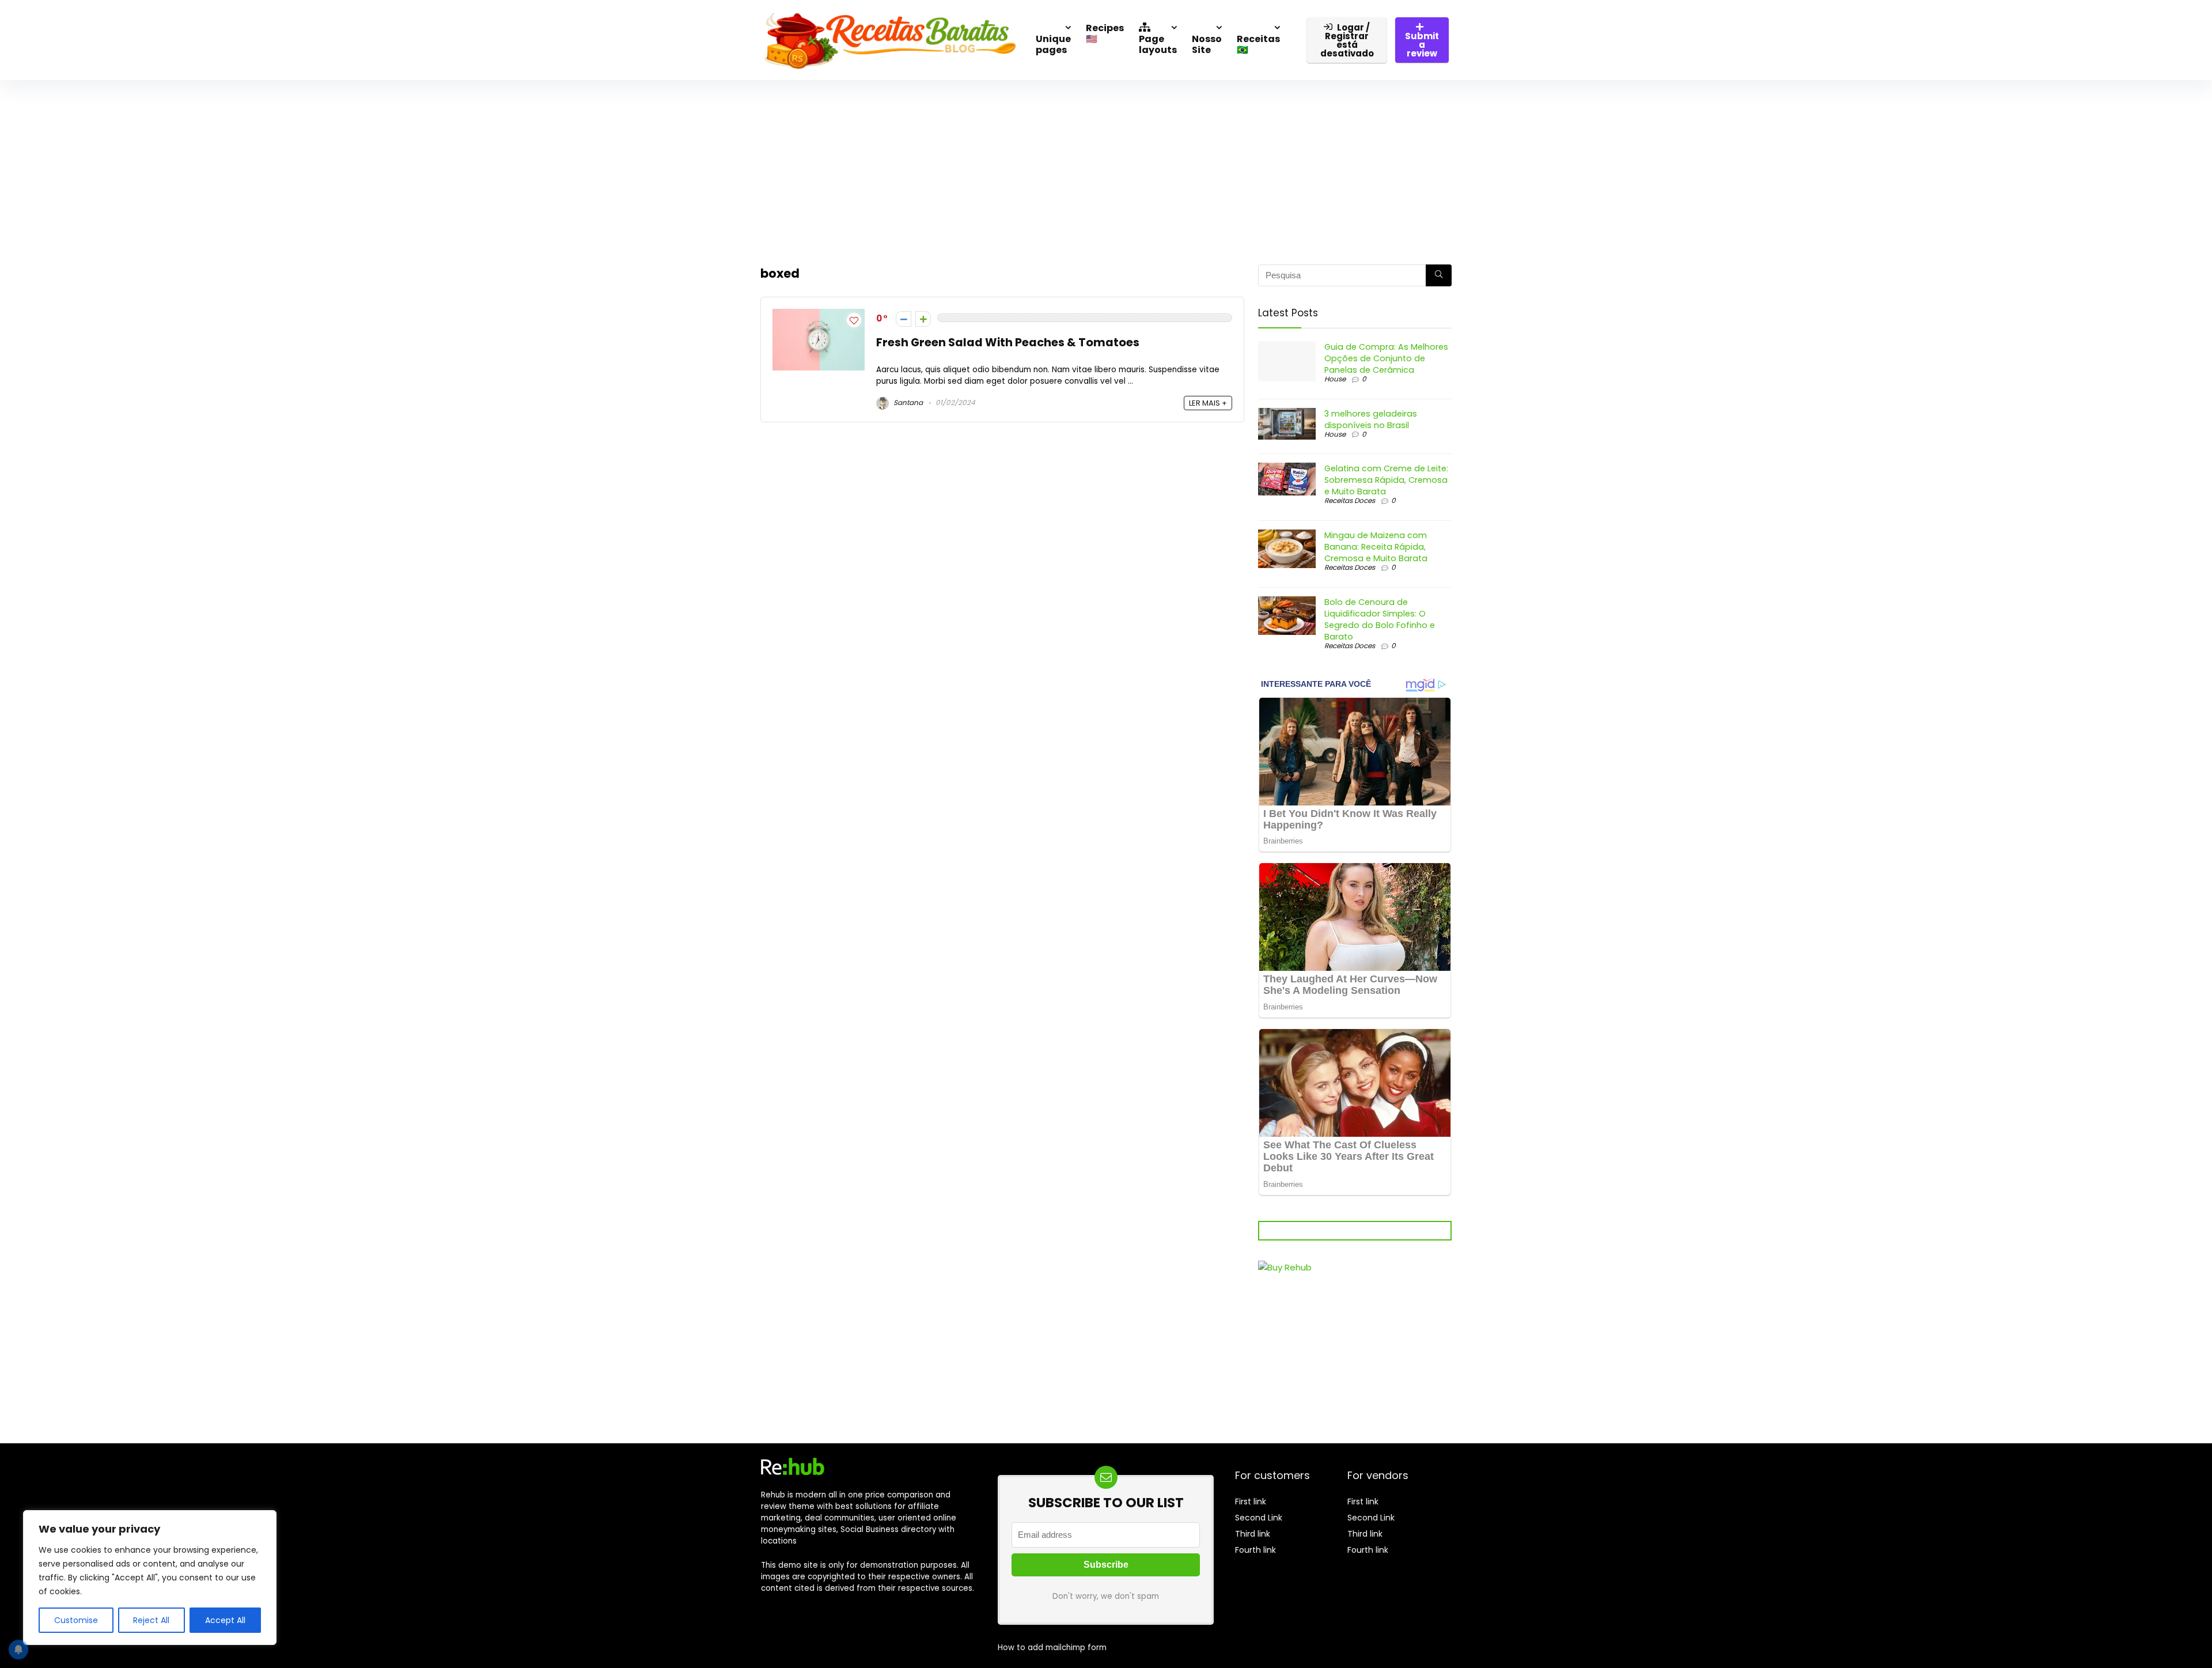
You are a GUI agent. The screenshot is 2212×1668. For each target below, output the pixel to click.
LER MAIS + (1208, 403)
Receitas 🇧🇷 (1258, 44)
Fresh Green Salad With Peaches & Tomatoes (1008, 343)
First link (1251, 1501)
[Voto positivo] (923, 319)
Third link (1253, 1534)
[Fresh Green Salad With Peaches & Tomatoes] (819, 315)
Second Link (1259, 1518)
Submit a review (1422, 45)
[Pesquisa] (1439, 275)
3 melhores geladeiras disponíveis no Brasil (1371, 419)
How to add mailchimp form (1052, 1648)
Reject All (151, 1620)
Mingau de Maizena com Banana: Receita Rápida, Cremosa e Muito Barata (1376, 547)
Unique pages (1053, 44)
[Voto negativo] (904, 319)
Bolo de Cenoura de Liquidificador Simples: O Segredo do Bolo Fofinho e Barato (1380, 619)
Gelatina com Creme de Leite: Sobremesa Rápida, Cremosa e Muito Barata (1386, 480)
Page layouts (1158, 44)
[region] (150, 1578)
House (1335, 379)
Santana (907, 402)
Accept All (225, 1620)
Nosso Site (1207, 44)
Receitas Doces (1350, 500)
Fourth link (1255, 1550)
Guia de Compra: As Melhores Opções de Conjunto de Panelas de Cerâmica (1386, 358)
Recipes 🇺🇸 (1105, 33)
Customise (76, 1620)
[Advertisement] (1106, 167)
